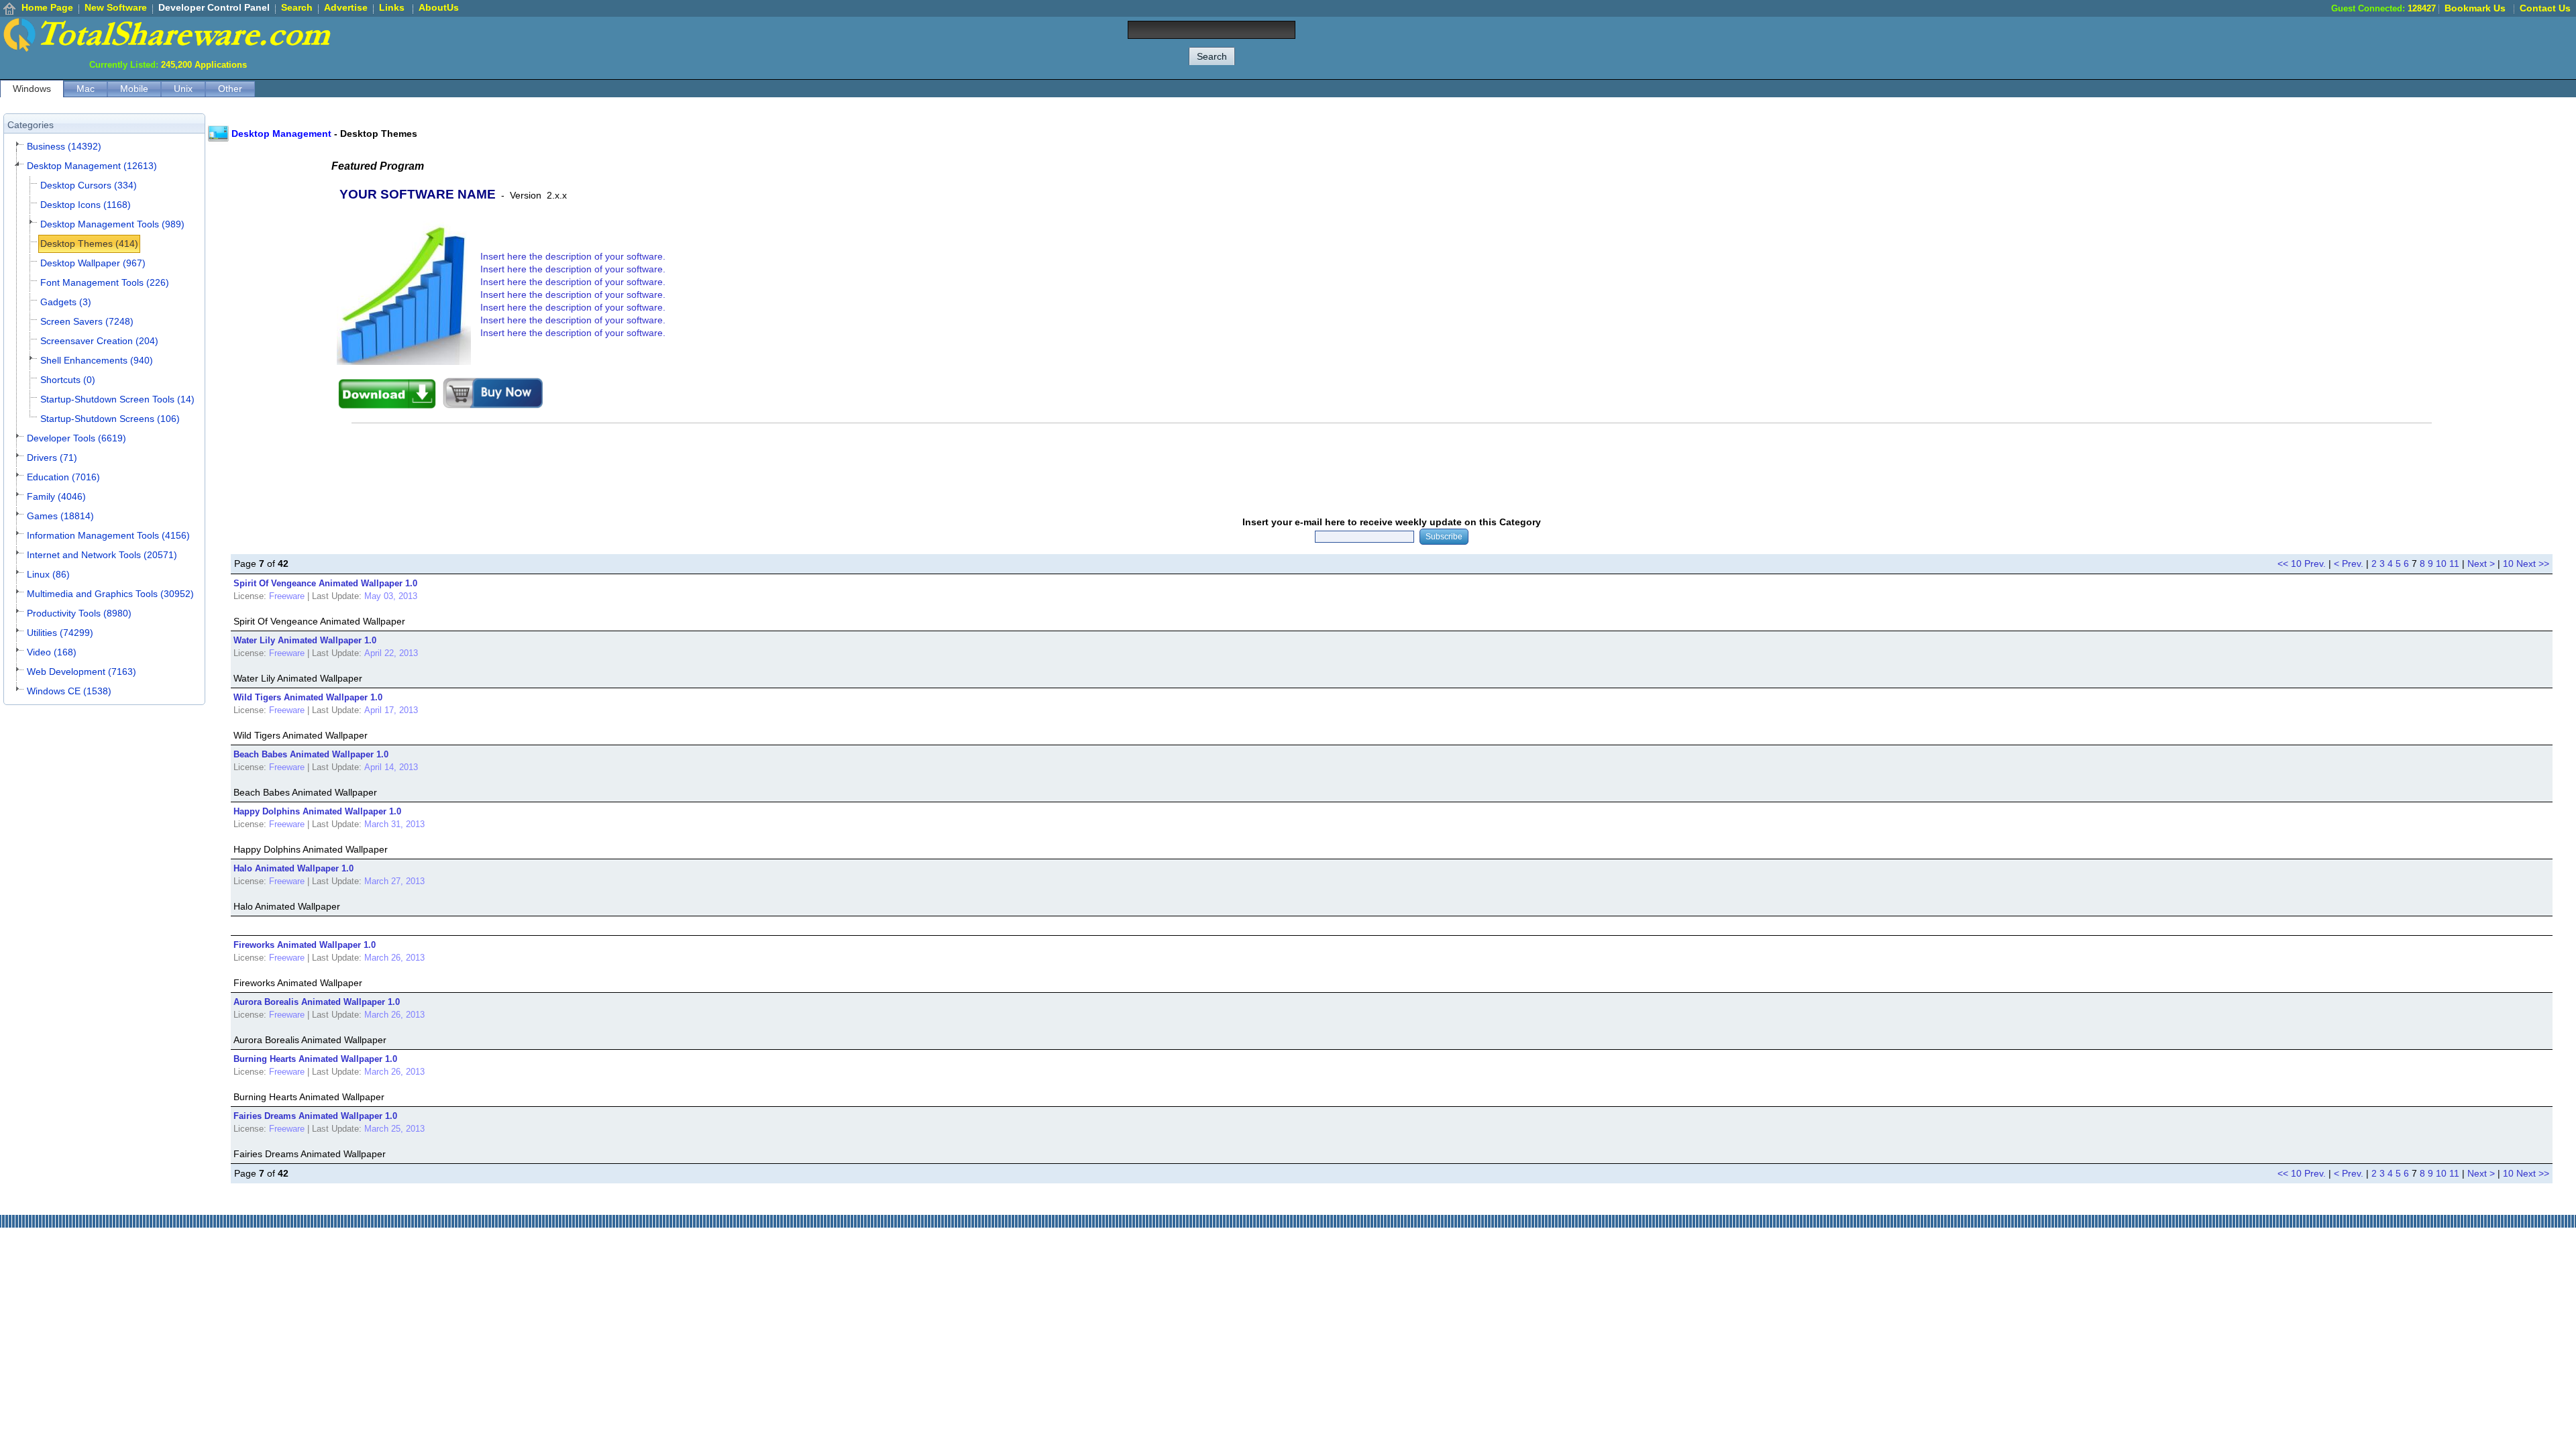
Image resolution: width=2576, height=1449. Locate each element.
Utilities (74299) (60, 633)
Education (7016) (63, 477)
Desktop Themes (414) (89, 244)
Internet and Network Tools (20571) (102, 555)
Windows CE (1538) (69, 691)
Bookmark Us (2475, 8)
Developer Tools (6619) (76, 438)
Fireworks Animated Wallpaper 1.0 (305, 945)
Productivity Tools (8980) (79, 613)
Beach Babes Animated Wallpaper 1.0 (311, 754)
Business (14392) (64, 146)
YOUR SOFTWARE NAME (418, 194)
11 (2454, 563)
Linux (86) (48, 574)
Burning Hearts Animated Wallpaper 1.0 (315, 1059)
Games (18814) (60, 516)
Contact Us (2545, 8)
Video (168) (52, 652)
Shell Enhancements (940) (97, 360)
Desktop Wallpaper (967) (93, 263)
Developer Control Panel (214, 7)
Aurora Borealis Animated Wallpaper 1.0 (317, 1002)
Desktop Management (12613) (92, 166)
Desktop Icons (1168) (86, 205)
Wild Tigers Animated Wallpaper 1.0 (308, 697)
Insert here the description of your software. (573, 256)
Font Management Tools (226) (105, 282)
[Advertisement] (2332, 47)
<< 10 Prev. (2302, 563)
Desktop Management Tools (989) (112, 224)
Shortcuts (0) (68, 380)
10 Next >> (2526, 563)
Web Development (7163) (82, 672)
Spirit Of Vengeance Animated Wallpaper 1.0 (325, 583)
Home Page (47, 7)
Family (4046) (56, 496)
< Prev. (2349, 563)
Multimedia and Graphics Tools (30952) (110, 594)
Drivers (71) (52, 458)
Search (297, 7)
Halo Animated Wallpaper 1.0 (293, 868)
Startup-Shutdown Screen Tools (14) (117, 399)
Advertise (346, 7)
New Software (116, 7)
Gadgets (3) (66, 302)
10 (2441, 563)
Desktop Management (281, 133)
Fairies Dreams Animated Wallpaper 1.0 (315, 1116)
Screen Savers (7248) (87, 321)
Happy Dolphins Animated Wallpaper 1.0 (317, 811)
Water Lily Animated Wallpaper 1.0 (305, 640)
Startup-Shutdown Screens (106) (110, 419)
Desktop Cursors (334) (89, 185)
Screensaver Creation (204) (99, 341)
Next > (2481, 563)
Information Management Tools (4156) (108, 535)
